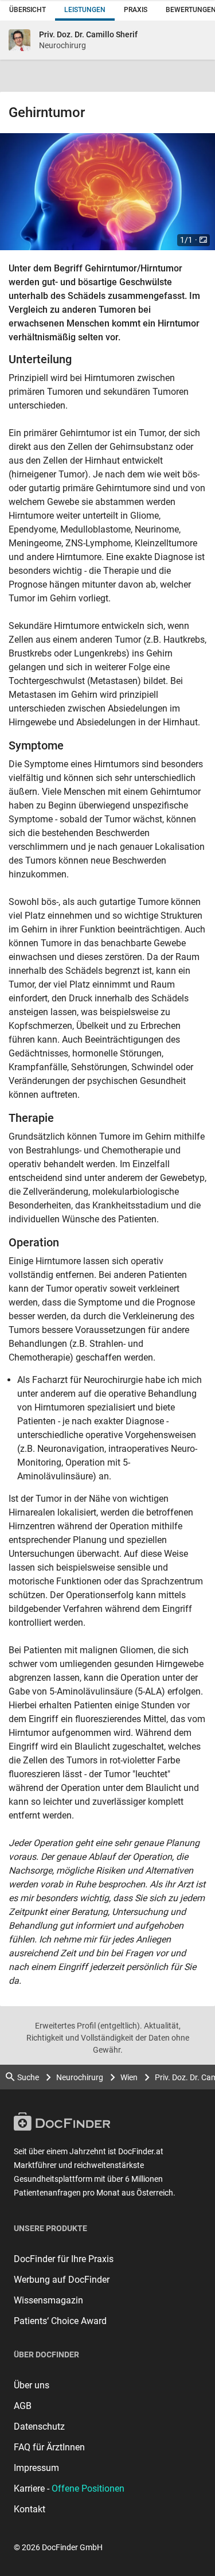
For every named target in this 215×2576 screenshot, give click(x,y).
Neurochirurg (80, 2077)
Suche (28, 2077)
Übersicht (28, 10)
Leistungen (85, 10)
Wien (129, 2077)
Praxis (136, 10)
